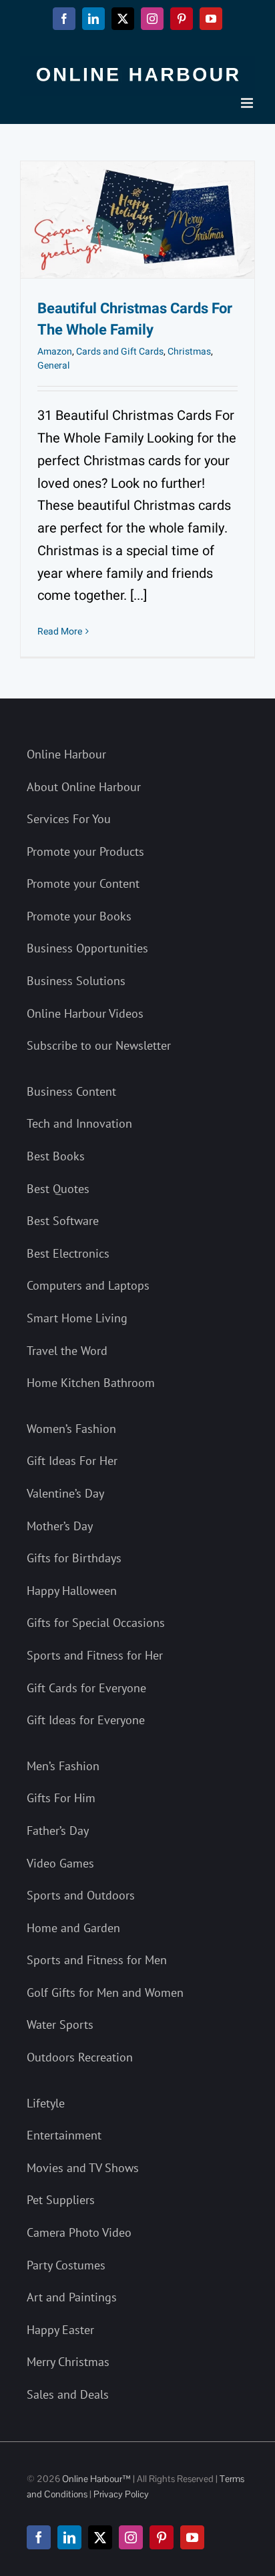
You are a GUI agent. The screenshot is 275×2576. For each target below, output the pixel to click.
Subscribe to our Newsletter (99, 1045)
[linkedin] (69, 2537)
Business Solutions (76, 981)
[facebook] (39, 2537)
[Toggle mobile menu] (248, 103)
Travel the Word (67, 1351)
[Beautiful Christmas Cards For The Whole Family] (137, 220)
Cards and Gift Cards (120, 352)
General (53, 366)
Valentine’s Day (65, 1493)
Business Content (71, 1091)
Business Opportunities (87, 948)
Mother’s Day (60, 1526)
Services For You (69, 819)
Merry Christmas (68, 2362)
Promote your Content (83, 883)
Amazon (55, 352)
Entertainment (64, 2135)
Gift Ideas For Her (72, 1461)
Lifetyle (46, 2103)
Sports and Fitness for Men (97, 1960)
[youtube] (192, 2537)
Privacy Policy (121, 2494)
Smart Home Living (77, 1318)
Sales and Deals (68, 2394)
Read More (60, 632)
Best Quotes (58, 1189)
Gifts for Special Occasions (96, 1623)
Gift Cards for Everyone (86, 1688)
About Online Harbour (84, 787)
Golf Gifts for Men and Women (105, 1992)
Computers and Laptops (88, 1285)
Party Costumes (66, 2265)
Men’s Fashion (63, 1766)
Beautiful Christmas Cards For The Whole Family (135, 319)
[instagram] (131, 2537)
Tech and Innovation (79, 1123)
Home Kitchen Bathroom (91, 1383)
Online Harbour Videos (85, 1013)
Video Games (60, 1863)
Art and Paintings (72, 2297)
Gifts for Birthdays (74, 1558)
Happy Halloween (72, 1591)
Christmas (189, 352)
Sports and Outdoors (81, 1895)
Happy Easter (60, 2330)
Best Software (63, 1221)
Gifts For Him (61, 1798)
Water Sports (60, 2024)
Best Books (56, 1156)
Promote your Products (85, 851)
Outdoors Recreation (80, 2057)
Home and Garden (73, 1928)
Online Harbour (66, 754)
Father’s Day (58, 1831)
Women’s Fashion (71, 1429)
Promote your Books (79, 916)
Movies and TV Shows (83, 2168)
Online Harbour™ (95, 2479)
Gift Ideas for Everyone (86, 1720)
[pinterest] (162, 2537)
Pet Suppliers (61, 2200)
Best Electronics (68, 1253)
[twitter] (100, 2537)
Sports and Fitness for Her (95, 1655)
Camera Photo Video (79, 2232)
